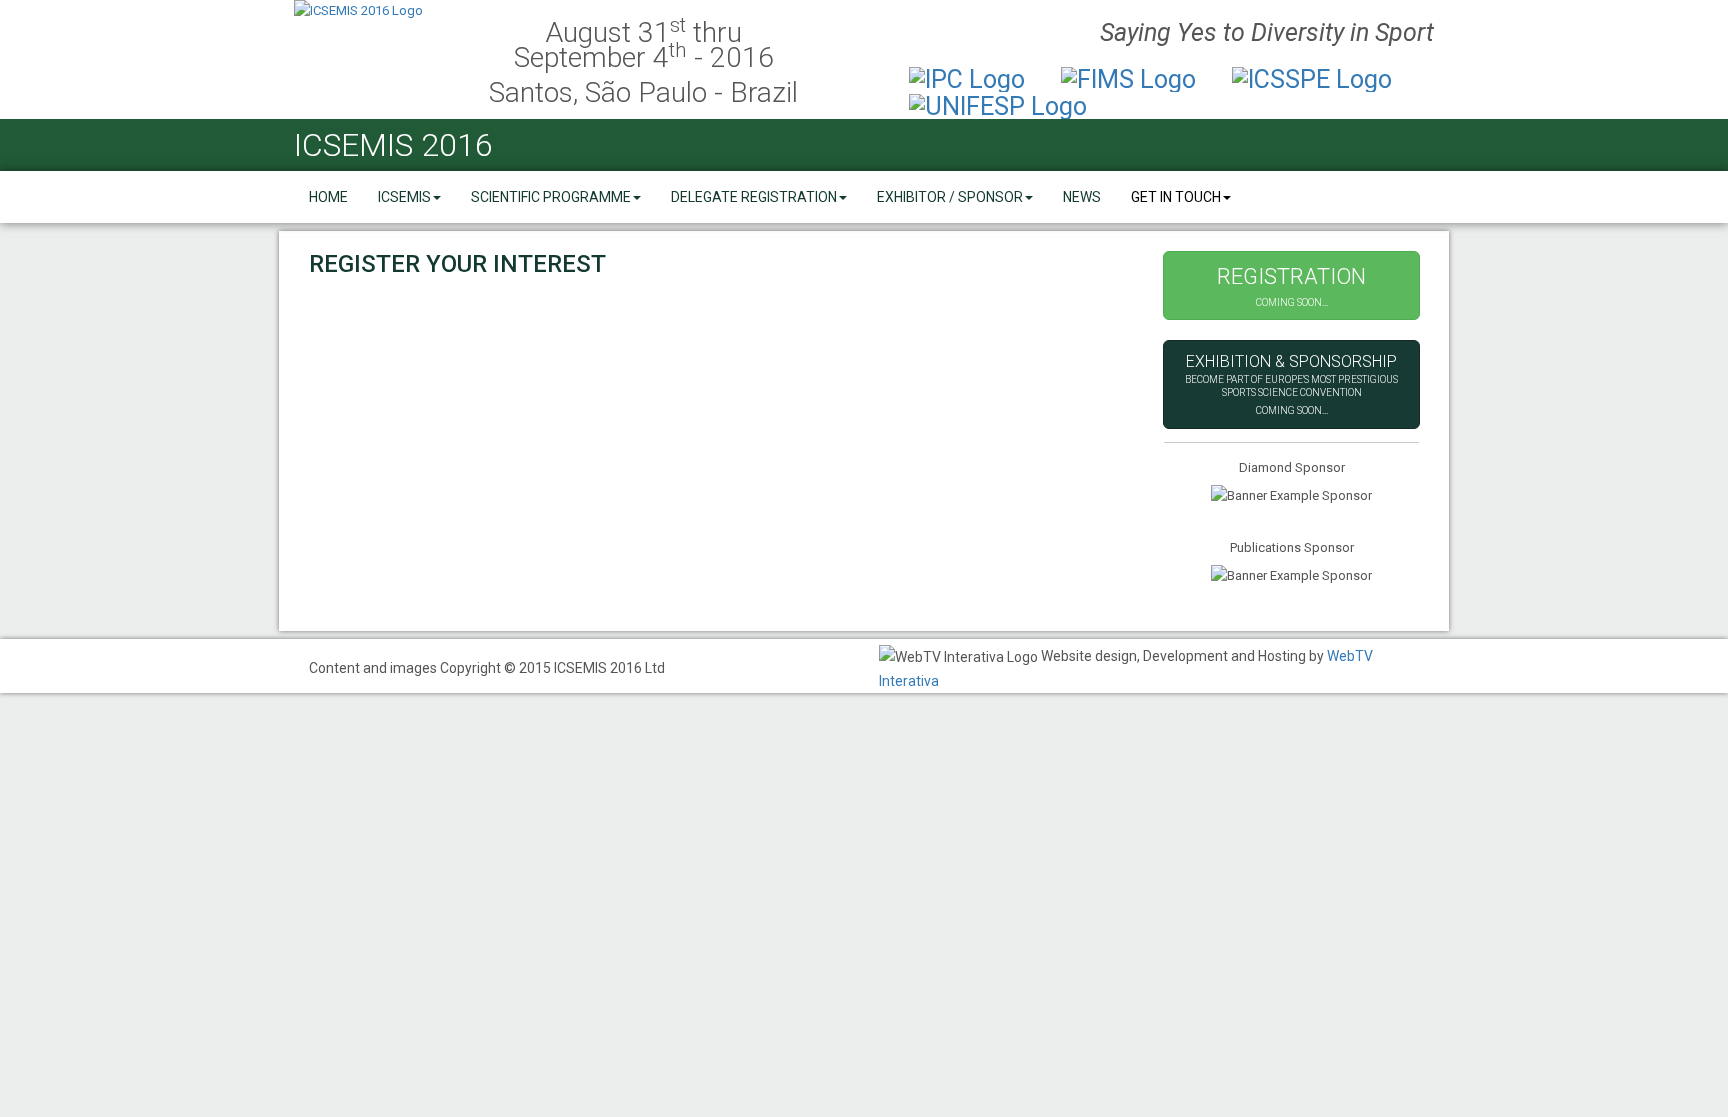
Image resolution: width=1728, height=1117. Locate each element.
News (1082, 197)
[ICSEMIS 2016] (376, 11)
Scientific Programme (551, 197)
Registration (1291, 286)
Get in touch (1176, 197)
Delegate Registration (754, 197)
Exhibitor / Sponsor (950, 197)
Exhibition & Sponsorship (1291, 384)
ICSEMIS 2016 (393, 145)
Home (328, 197)
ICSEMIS (404, 197)
